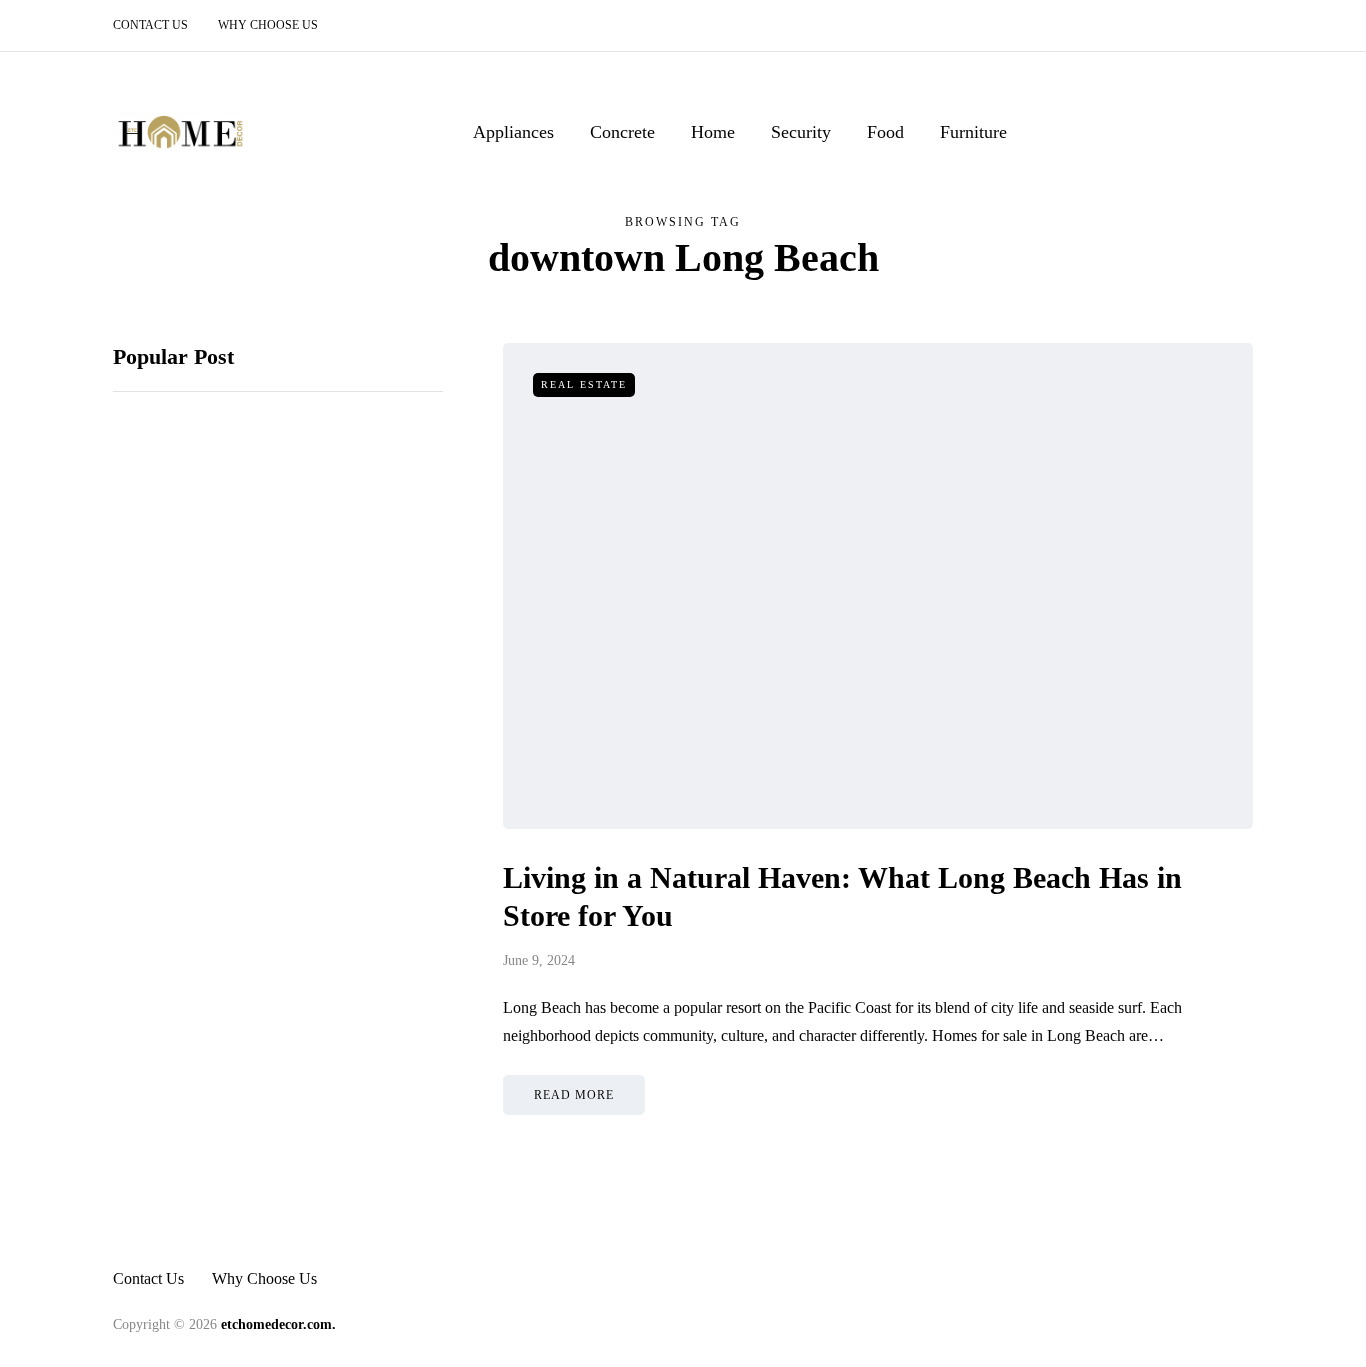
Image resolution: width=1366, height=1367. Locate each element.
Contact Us (150, 25)
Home (713, 132)
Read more (574, 1095)
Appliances (513, 132)
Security (801, 132)
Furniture (973, 132)
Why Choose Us (268, 25)
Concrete (622, 132)
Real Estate (584, 384)
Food (885, 132)
